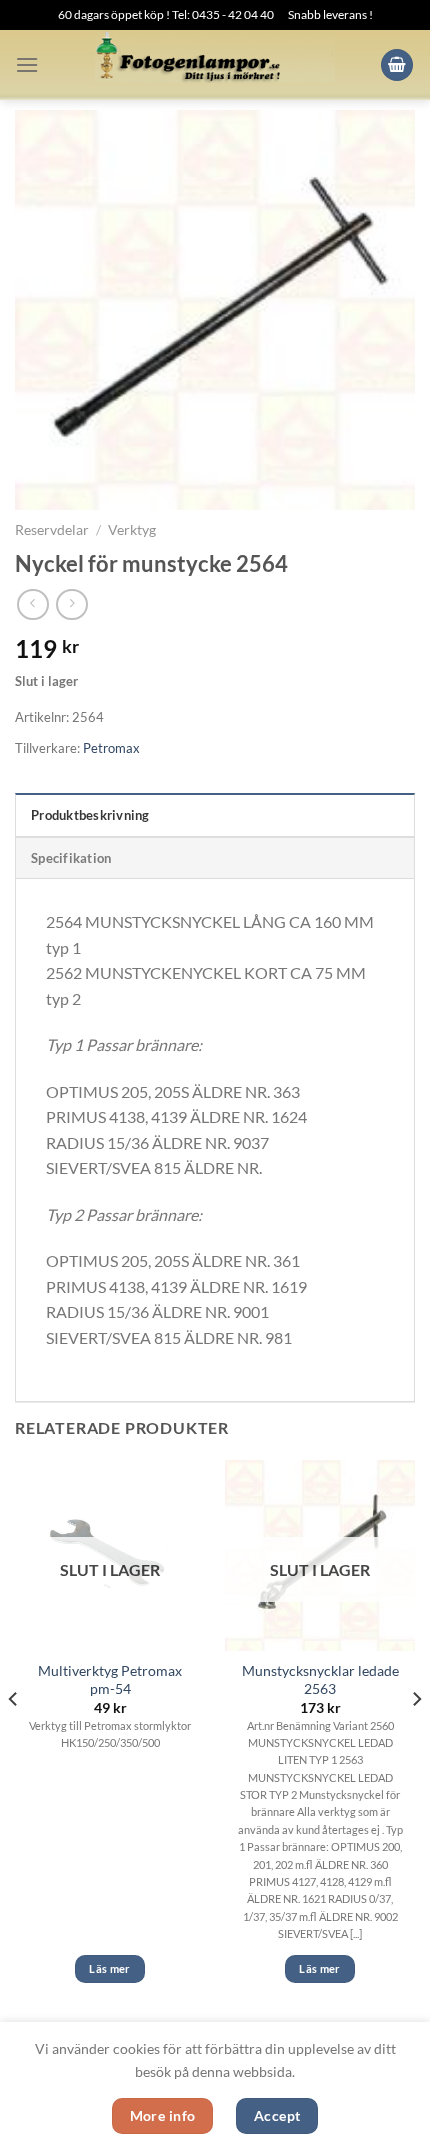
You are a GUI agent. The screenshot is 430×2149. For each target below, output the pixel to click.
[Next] (416, 1738)
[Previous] (14, 1738)
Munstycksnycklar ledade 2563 (320, 1680)
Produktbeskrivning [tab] (90, 815)
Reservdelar (52, 530)
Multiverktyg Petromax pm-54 (110, 1680)
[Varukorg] (397, 65)
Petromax (111, 748)
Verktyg (132, 530)
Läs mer (109, 1968)
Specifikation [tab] (71, 858)
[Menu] (27, 64)
